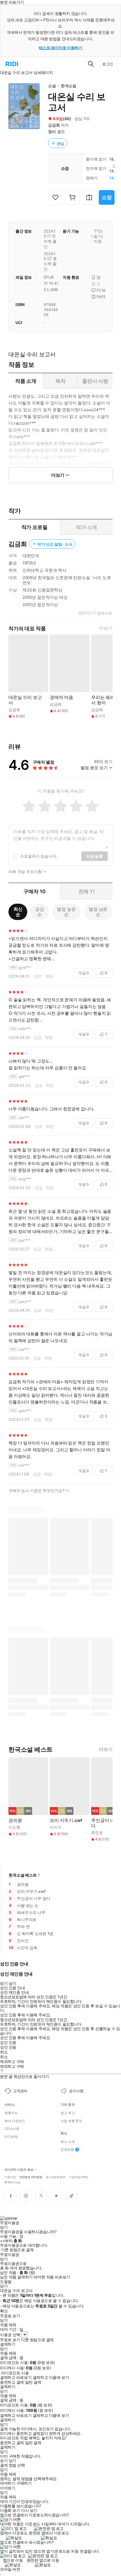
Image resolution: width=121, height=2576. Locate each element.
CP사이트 (12, 2129)
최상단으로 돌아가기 (31, 2076)
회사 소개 (68, 2142)
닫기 (13, 2461)
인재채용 (67, 2150)
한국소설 (69, 86)
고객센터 (20, 2091)
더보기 (106, 628)
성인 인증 (8, 2042)
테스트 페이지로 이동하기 (61, 48)
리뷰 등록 (95, 856)
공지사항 (76, 2091)
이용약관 (10, 2177)
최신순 (18, 912)
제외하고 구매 (12, 2062)
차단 (49, 976)
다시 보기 (29, 2510)
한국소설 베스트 (23, 1875)
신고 (38, 976)
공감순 (40, 912)
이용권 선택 (10, 2335)
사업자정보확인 (79, 2177)
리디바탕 (11, 2137)
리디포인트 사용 (15, 2373)
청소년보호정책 (56, 2177)
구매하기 (24, 2483)
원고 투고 (68, 2113)
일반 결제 (33, 2382)
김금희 (54, 125)
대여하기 (8, 2483)
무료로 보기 (10, 2340)
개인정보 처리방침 (31, 2177)
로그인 (108, 64)
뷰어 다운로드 (15, 2121)
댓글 (84, 973)
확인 (4, 2311)
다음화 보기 (10, 2510)
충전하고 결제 (12, 2382)
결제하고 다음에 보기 (51, 2377)
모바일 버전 (10, 2569)
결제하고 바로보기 (16, 2377)
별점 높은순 (66, 912)
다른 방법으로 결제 (17, 2250)
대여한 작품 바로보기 (52, 2277)
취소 (4, 2052)
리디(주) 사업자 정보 (19, 2170)
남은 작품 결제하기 (16, 2277)
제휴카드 (11, 2113)
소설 (52, 86)
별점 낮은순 (98, 912)
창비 (52, 131)
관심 (60, 143)
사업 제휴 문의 (71, 2121)
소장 (107, 197)
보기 (4, 2461)
